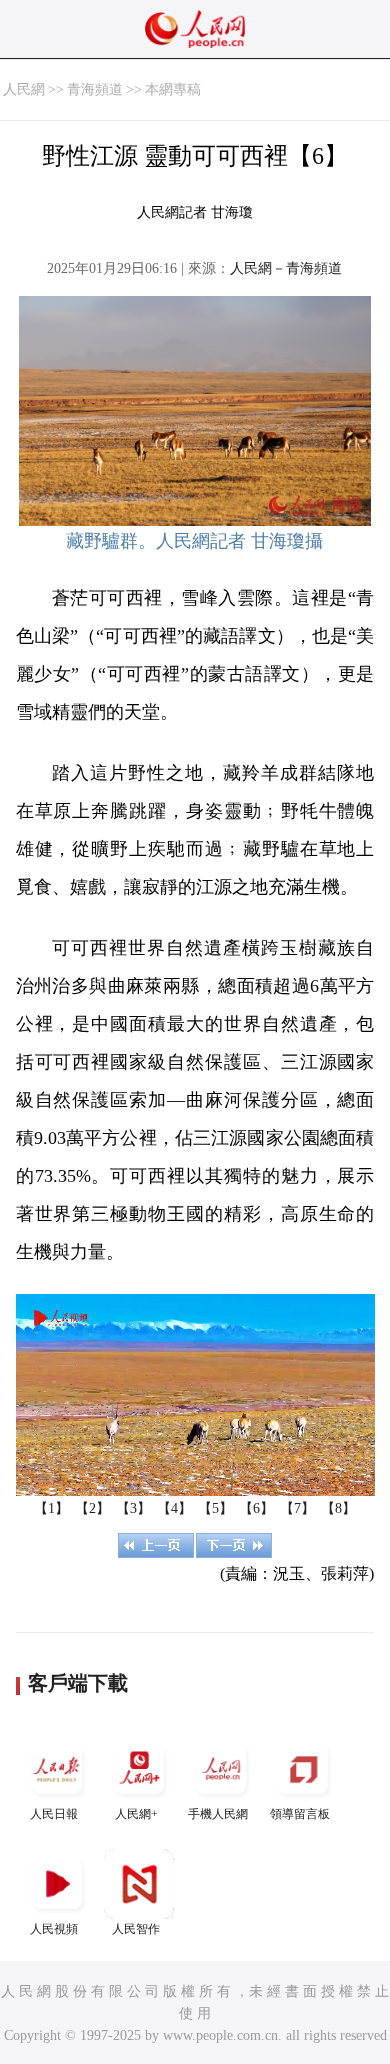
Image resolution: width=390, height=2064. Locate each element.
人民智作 (136, 1929)
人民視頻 (54, 1929)
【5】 (215, 1508)
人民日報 (54, 1814)
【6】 (256, 1508)
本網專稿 (173, 89)
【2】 (92, 1508)
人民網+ (136, 1814)
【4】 (174, 1508)
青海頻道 (95, 89)
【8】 (338, 1508)
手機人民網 (218, 1814)
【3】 (133, 1508)
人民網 (24, 89)
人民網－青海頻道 (286, 268)
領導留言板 (300, 1814)
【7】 (297, 1508)
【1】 (51, 1508)
